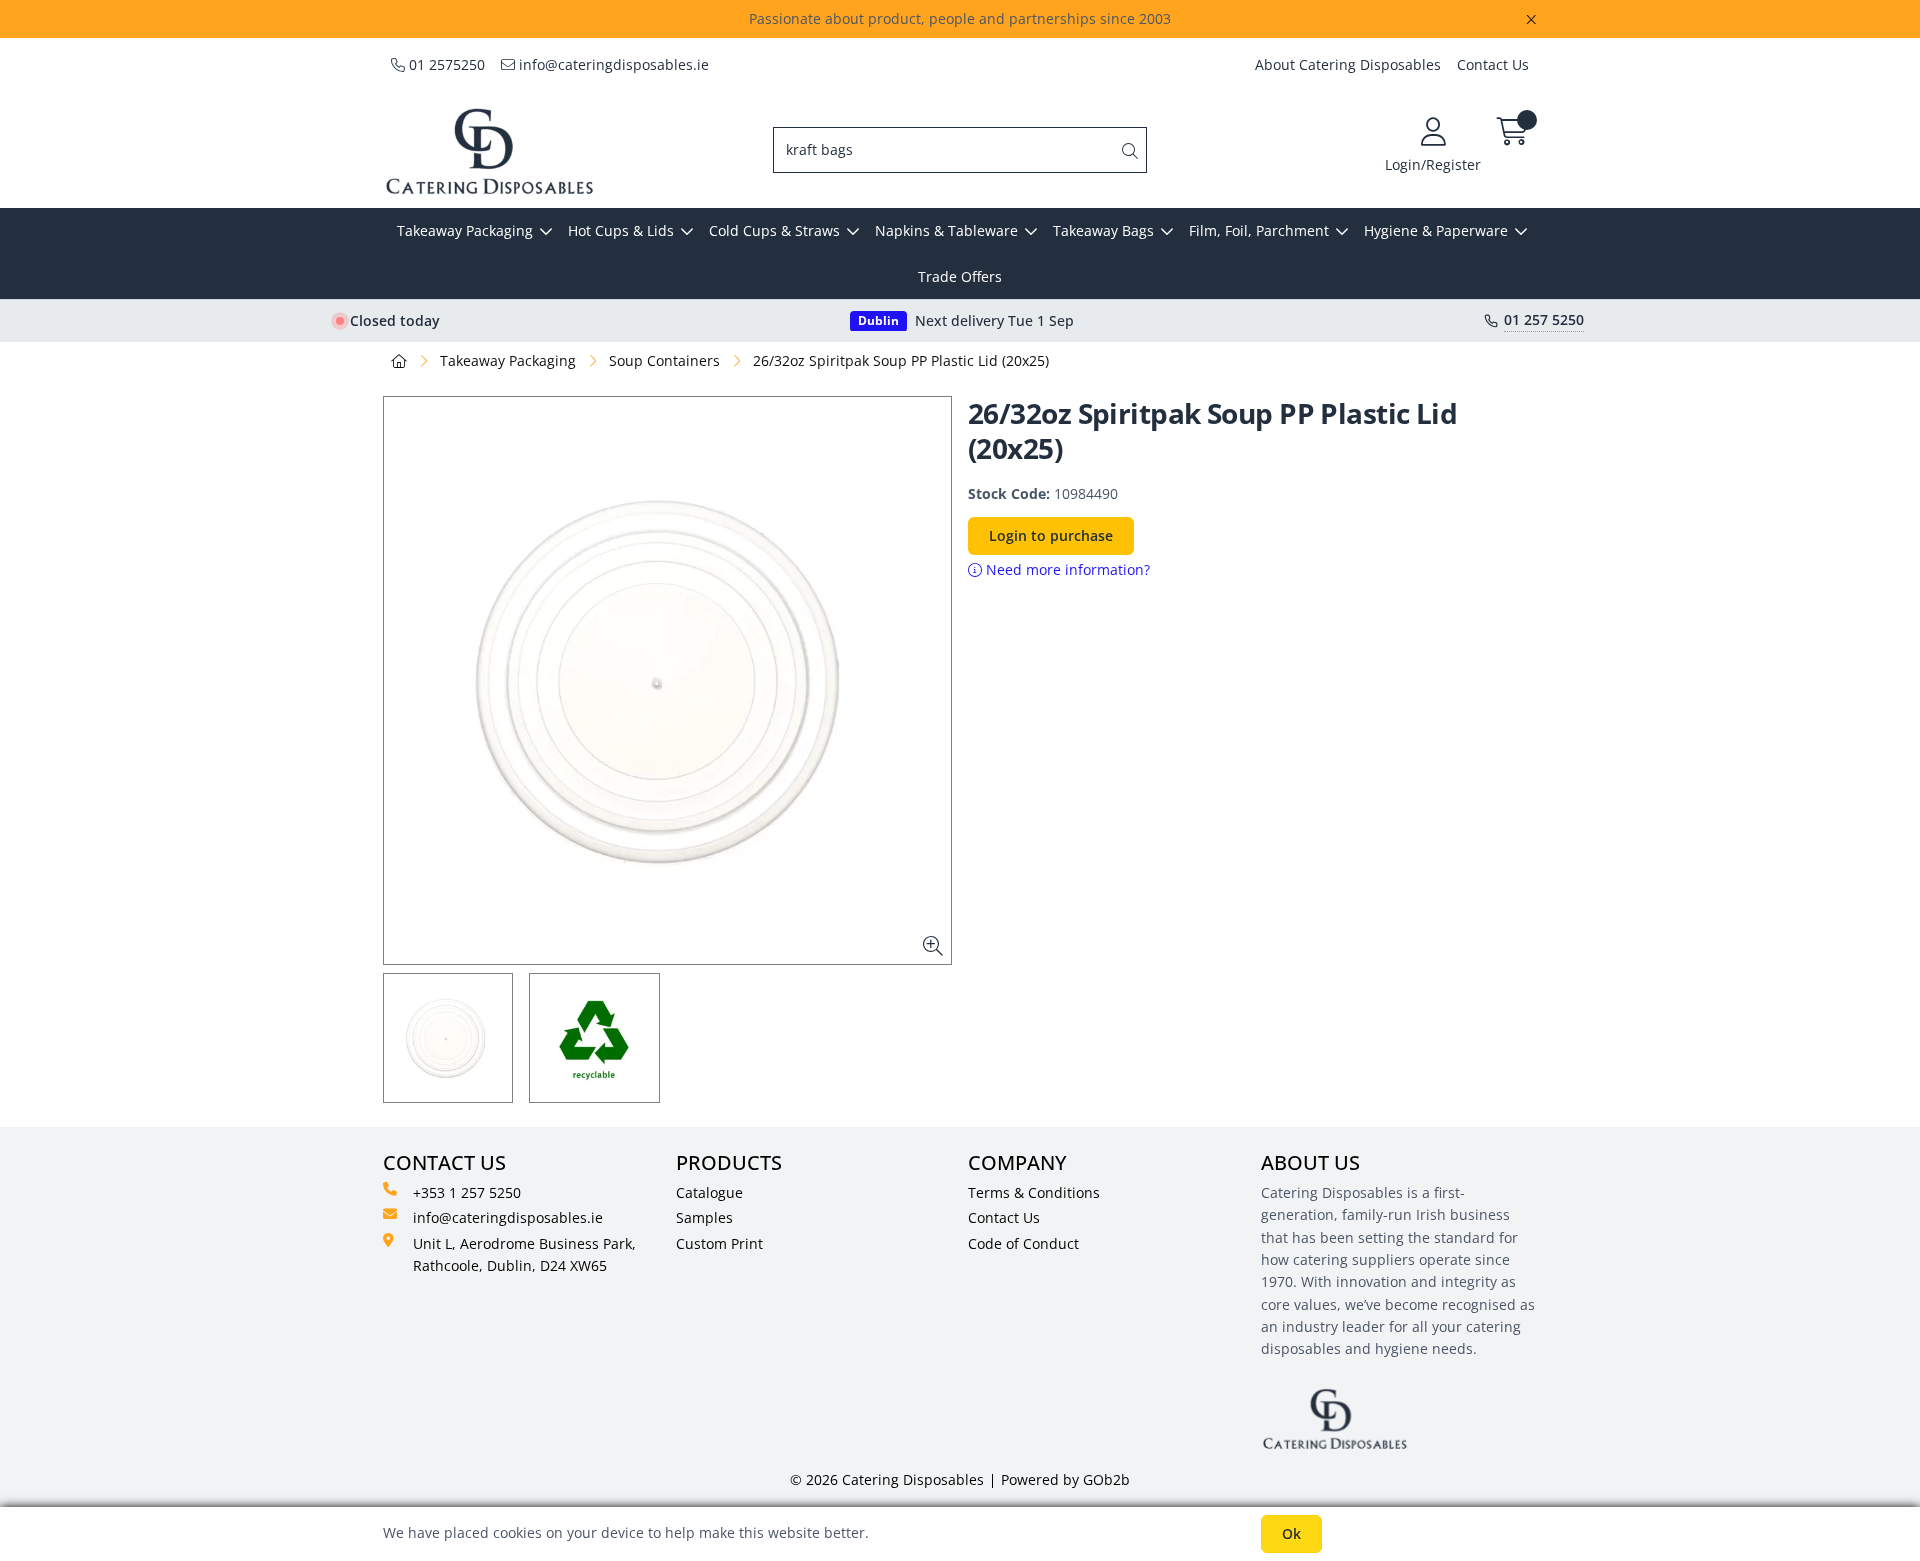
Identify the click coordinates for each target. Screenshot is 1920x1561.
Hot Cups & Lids (621, 230)
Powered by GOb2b (1065, 1479)
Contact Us (1493, 64)
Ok (1291, 1533)
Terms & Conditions (1034, 1192)
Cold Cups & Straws (774, 230)
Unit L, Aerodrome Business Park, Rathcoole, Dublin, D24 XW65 (524, 1254)
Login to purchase (1051, 535)
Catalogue (709, 1192)
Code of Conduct (1023, 1243)
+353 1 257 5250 (467, 1192)
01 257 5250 (1544, 320)
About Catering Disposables (1348, 64)
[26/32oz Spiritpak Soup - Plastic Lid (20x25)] (667, 680)
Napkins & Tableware (946, 230)
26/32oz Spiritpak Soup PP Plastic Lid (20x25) (901, 360)
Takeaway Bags (1103, 230)
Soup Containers (664, 360)
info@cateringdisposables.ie (612, 64)
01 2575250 (445, 64)
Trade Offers (960, 276)
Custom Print (719, 1243)
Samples (704, 1217)
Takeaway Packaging (465, 230)
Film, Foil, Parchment (1259, 230)
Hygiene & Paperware (1436, 230)
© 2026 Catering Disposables (887, 1479)
